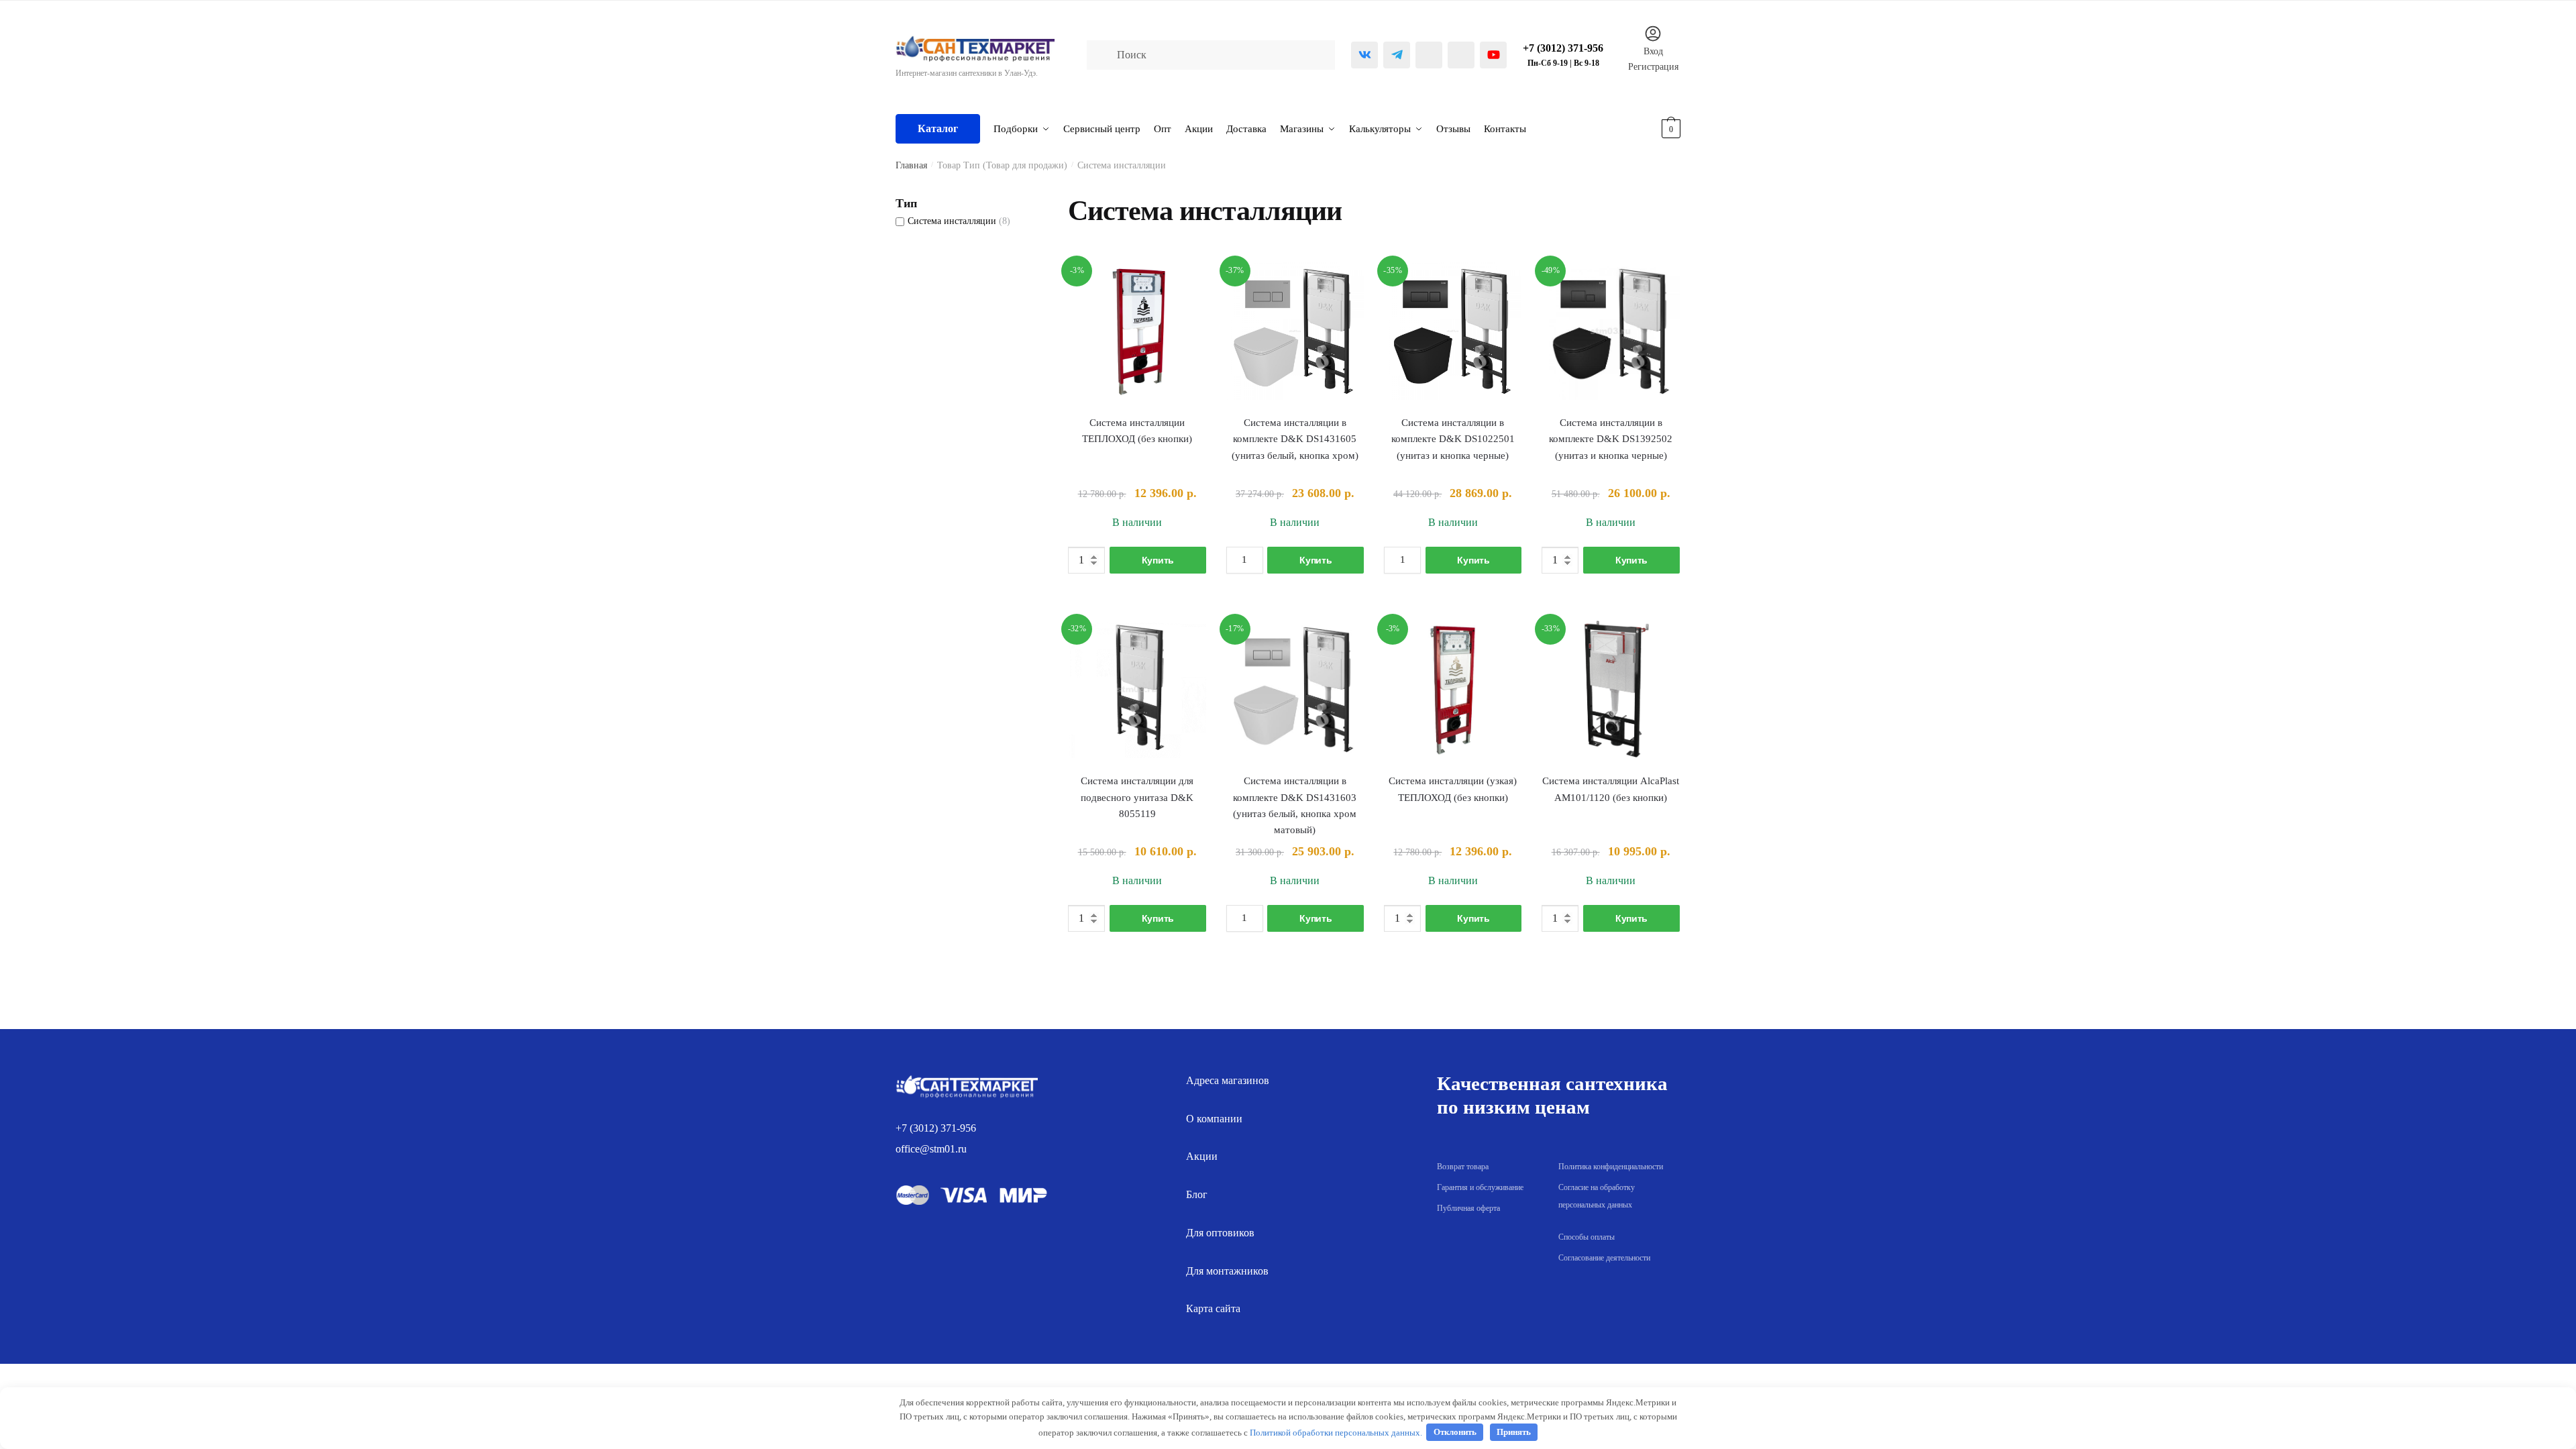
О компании (1214, 1119)
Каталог (938, 128)
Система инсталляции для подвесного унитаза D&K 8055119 (1137, 797)
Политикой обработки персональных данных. (1336, 1432)
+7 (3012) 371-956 (936, 1128)
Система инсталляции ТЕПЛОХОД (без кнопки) (1137, 431)
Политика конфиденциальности (1611, 1167)
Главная (911, 165)
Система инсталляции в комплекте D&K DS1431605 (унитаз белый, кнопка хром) (1295, 439)
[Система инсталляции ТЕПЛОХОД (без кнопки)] (1137, 331)
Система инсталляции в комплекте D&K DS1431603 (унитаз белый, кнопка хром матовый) (1295, 805)
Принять (1514, 1432)
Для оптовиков (1220, 1233)
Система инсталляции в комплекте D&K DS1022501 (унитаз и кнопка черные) (1453, 439)
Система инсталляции (952, 221)
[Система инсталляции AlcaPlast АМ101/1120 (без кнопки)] (1610, 689)
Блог (1197, 1194)
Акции (1202, 1156)
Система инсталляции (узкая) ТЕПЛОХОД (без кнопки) (1453, 789)
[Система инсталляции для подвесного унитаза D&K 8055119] (1137, 689)
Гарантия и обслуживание (1480, 1187)
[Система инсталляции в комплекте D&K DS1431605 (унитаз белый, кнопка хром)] (1295, 331)
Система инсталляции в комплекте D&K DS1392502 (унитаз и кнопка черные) (1611, 439)
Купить (1158, 560)
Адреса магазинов (1228, 1080)
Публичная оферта (1468, 1208)
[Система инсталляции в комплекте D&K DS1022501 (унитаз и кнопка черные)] (1453, 331)
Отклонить (1455, 1432)
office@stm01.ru (931, 1149)
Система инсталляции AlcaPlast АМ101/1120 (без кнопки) (1611, 789)
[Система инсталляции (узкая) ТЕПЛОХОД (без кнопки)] (1453, 689)
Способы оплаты (1587, 1237)
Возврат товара (1463, 1167)
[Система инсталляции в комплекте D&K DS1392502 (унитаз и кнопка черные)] (1610, 331)
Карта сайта (1213, 1308)
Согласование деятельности (1604, 1258)
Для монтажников (1227, 1271)
